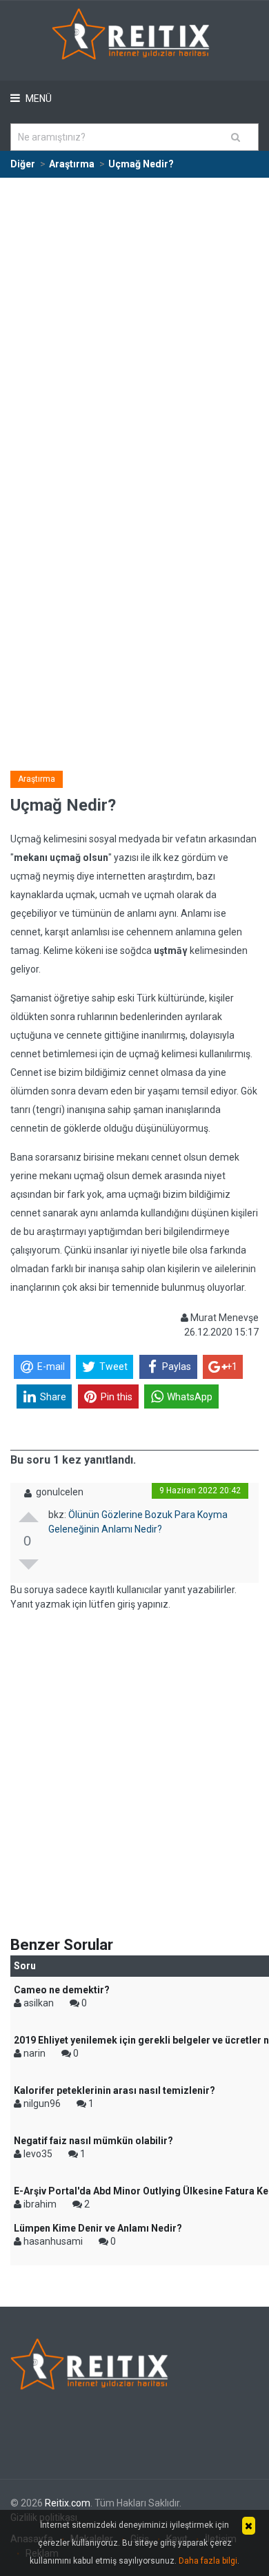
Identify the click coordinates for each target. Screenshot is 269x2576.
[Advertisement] (134, 320)
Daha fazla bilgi (208, 2561)
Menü (38, 98)
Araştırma (37, 779)
